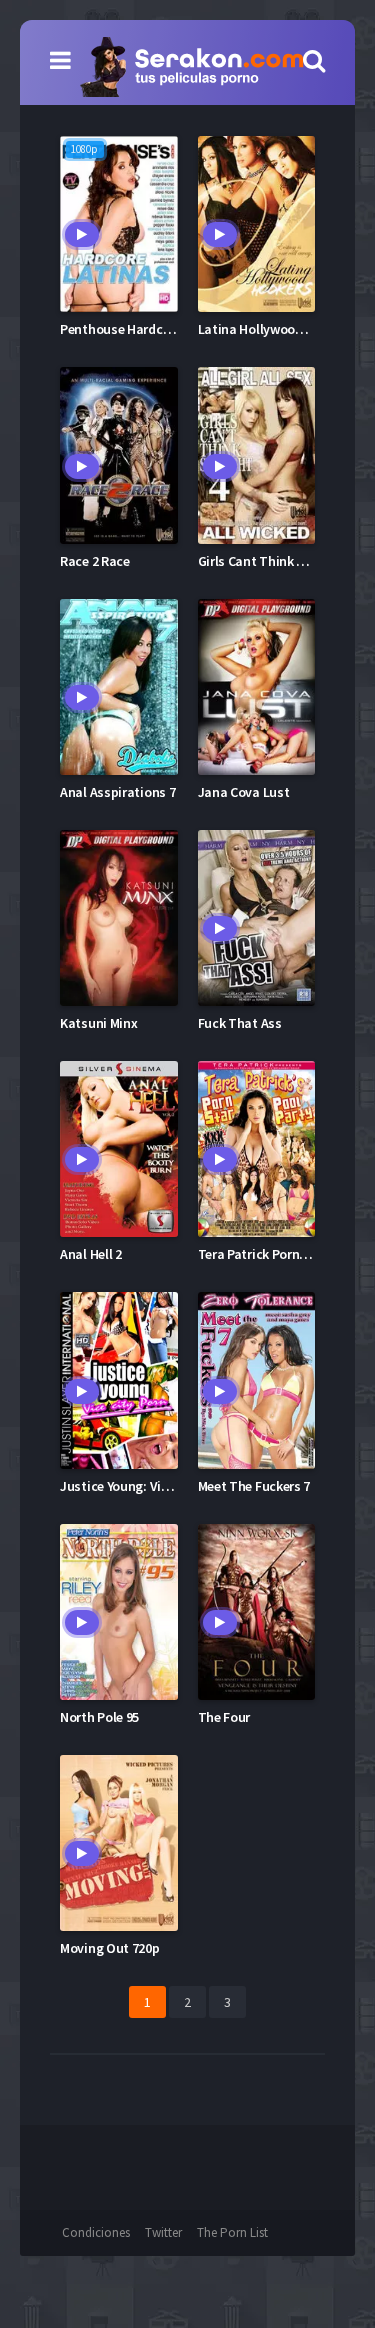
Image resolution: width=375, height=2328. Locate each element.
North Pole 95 (99, 1717)
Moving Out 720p (110, 1948)
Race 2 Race (95, 561)
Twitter (163, 2232)
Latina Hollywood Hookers (276, 329)
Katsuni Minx (98, 1023)
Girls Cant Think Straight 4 (277, 561)
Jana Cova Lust (244, 792)
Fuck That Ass (240, 1023)
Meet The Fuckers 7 (254, 1486)
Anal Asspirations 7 (117, 792)
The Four (224, 1717)
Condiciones (96, 2232)
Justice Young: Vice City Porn (145, 1486)
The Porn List (232, 2232)
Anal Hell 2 (91, 1254)
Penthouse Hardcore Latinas (145, 329)
